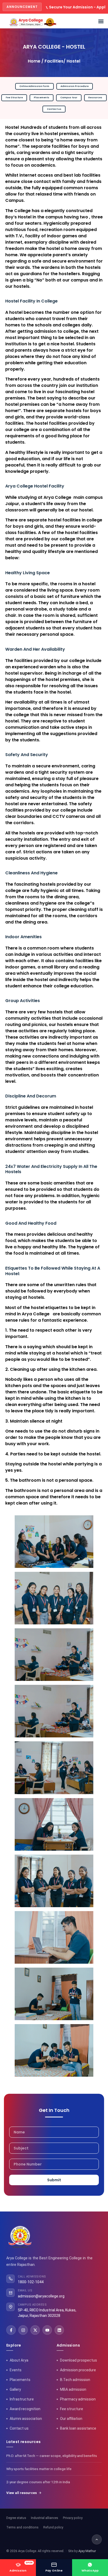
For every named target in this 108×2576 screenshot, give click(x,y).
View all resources (21, 2493)
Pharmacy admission (78, 2399)
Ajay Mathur (87, 2551)
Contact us (19, 2428)
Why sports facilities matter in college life (39, 2469)
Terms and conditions (22, 2527)
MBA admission (73, 2389)
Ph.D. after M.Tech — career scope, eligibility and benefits (52, 2456)
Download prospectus (79, 2360)
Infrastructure (22, 2399)
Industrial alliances (45, 2518)
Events (16, 2370)
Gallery (15, 2389)
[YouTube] (47, 2330)
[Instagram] (23, 2330)
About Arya (19, 2360)
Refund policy (53, 2527)
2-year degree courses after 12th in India (38, 2482)
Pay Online (54, 2570)
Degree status (16, 2518)
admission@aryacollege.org (41, 2296)
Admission (21, 2567)
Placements (20, 2380)
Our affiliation (71, 2419)
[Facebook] (11, 2330)
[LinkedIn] (59, 2330)
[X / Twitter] (35, 2330)
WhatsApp (90, 2570)
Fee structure (72, 2409)
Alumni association (26, 2419)
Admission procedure (78, 2370)
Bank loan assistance (78, 2428)
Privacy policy (73, 2518)
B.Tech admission (75, 2380)
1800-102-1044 (31, 2282)
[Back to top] (97, 2539)
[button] (101, 21)
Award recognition (25, 2409)
